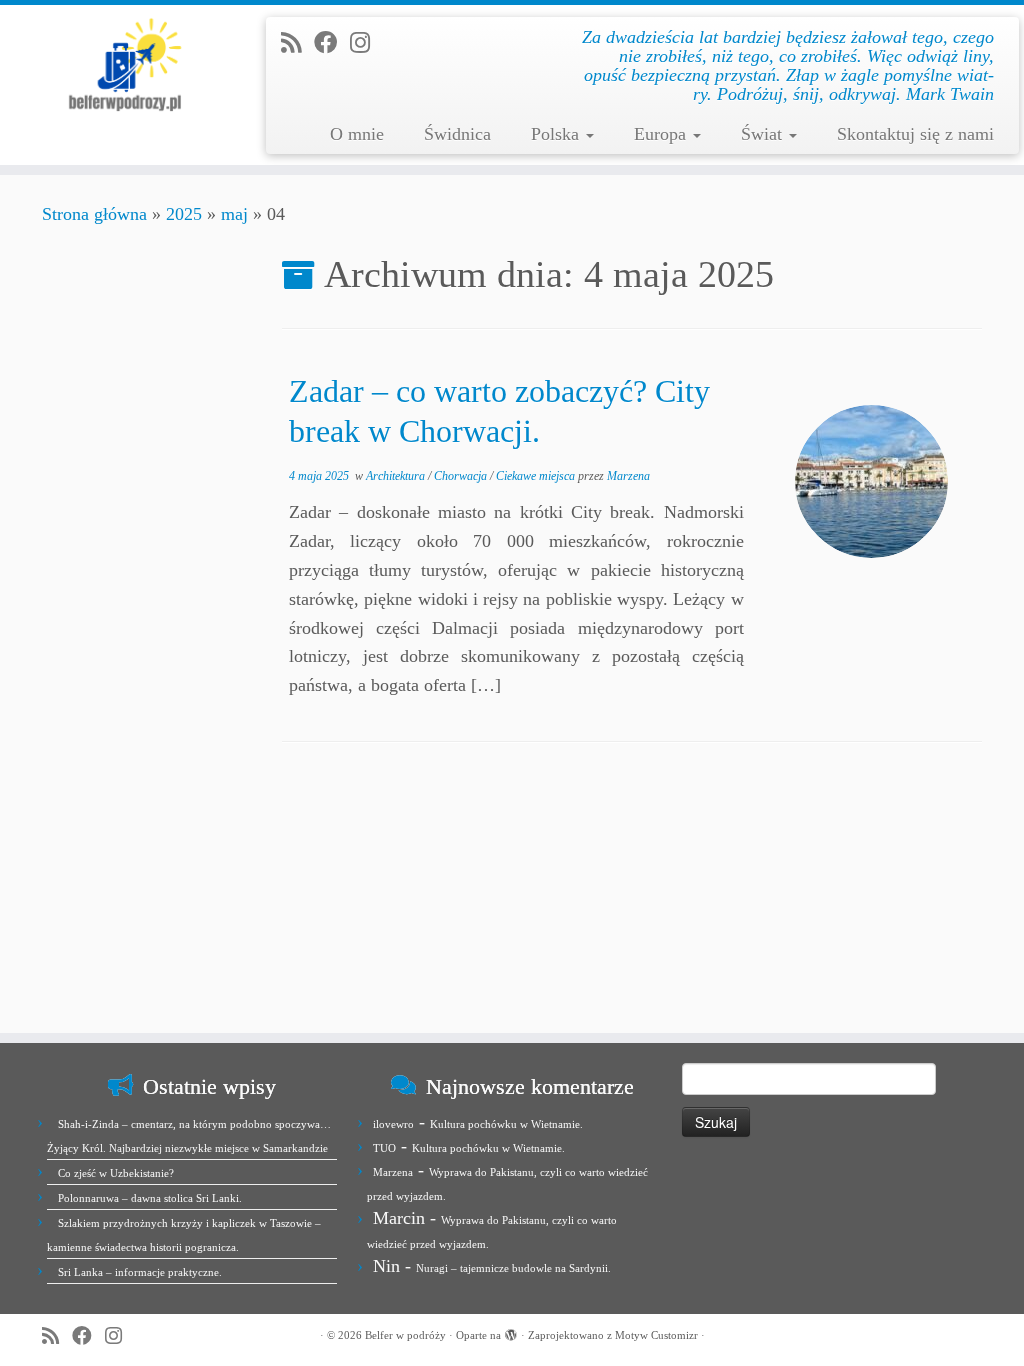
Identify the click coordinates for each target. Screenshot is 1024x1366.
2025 (184, 214)
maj (234, 214)
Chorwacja (462, 476)
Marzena (628, 476)
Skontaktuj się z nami (915, 134)
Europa (662, 134)
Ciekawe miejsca (537, 476)
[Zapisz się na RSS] (297, 43)
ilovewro (393, 1124)
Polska (557, 134)
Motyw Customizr (656, 1335)
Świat (764, 134)
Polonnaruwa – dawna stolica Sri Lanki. (150, 1198)
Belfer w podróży (405, 1335)
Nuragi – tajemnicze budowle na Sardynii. (513, 1268)
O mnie (357, 134)
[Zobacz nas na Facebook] (332, 43)
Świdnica (457, 134)
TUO (384, 1148)
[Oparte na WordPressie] (511, 1332)
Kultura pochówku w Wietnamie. (506, 1124)
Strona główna (94, 214)
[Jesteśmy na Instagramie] (366, 43)
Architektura (397, 476)
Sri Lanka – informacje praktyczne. (140, 1272)
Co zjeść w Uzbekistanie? (116, 1173)
